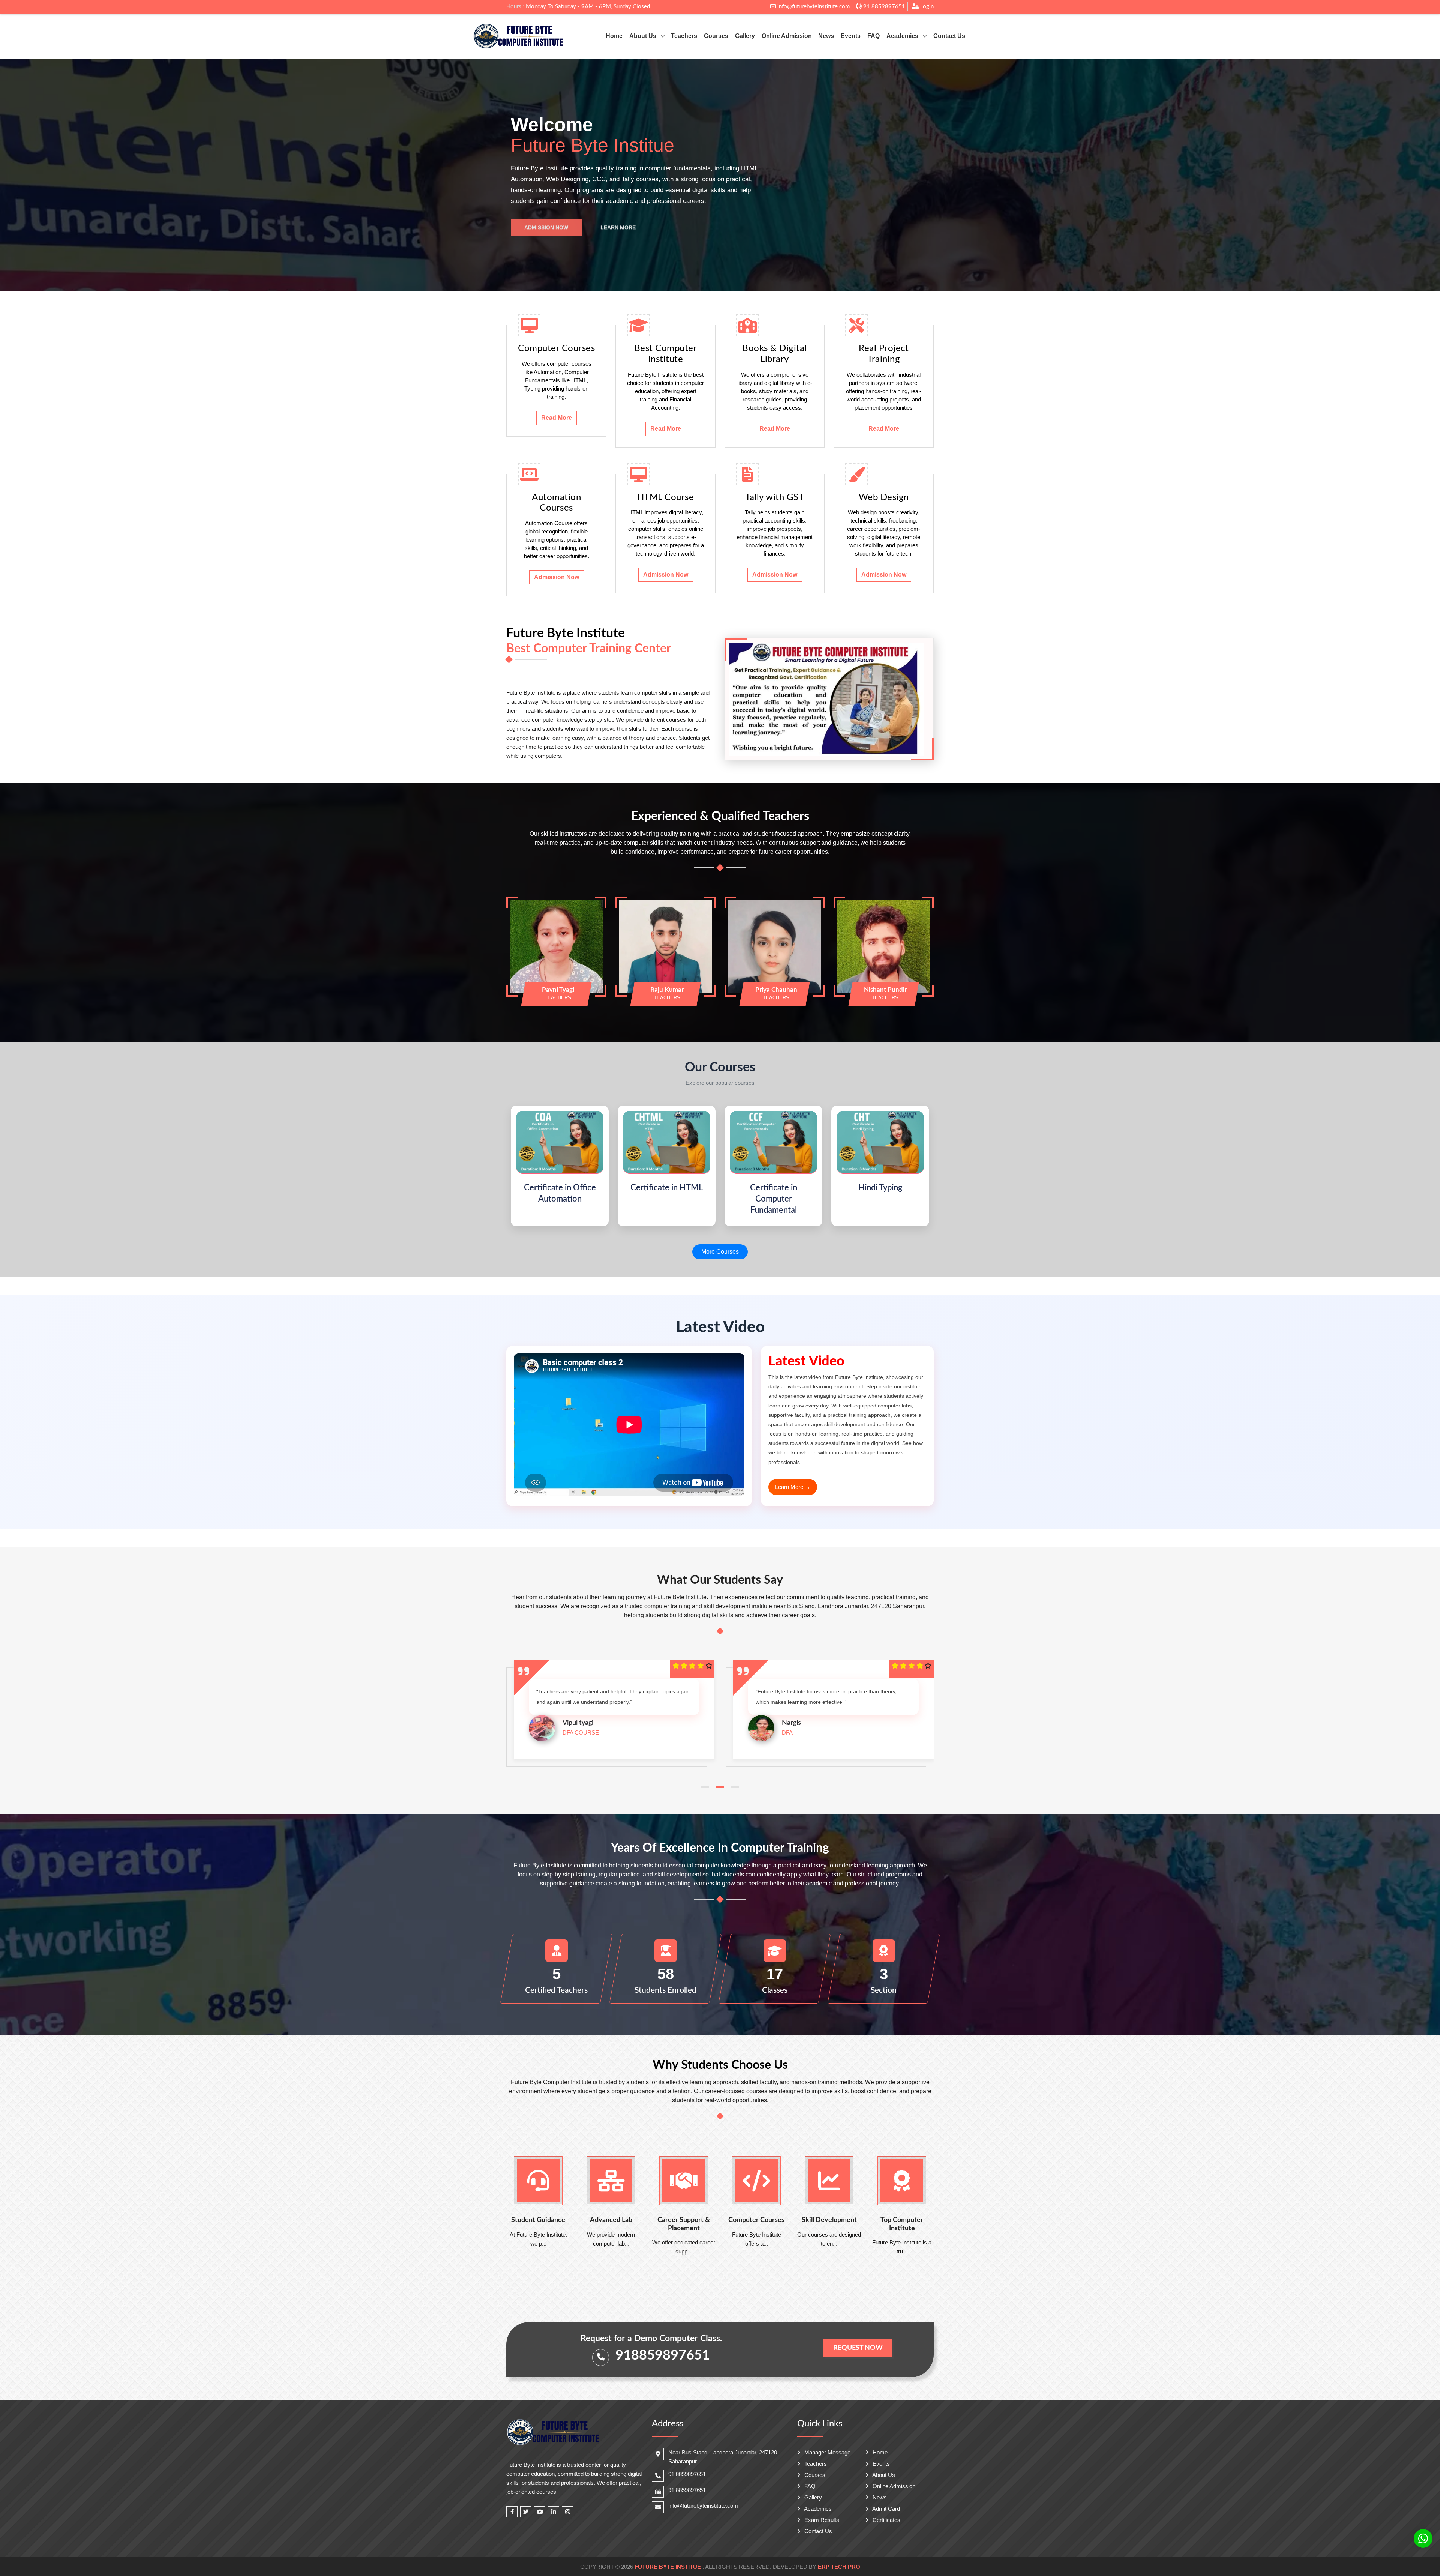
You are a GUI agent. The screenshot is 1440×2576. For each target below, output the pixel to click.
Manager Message (827, 2452)
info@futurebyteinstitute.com (813, 7)
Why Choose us (615, 221)
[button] (705, 1787)
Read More (556, 418)
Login (926, 7)
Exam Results (821, 2520)
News (826, 36)
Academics (817, 2509)
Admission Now (556, 577)
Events (851, 36)
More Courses (720, 1252)
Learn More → (793, 1487)
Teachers (684, 36)
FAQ (874, 36)
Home (614, 36)
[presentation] (38, 175)
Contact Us (949, 36)
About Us (883, 2475)
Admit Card (886, 2509)
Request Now (858, 2348)
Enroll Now (542, 221)
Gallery (745, 36)
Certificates (886, 2520)
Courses (716, 36)
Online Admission (787, 36)
